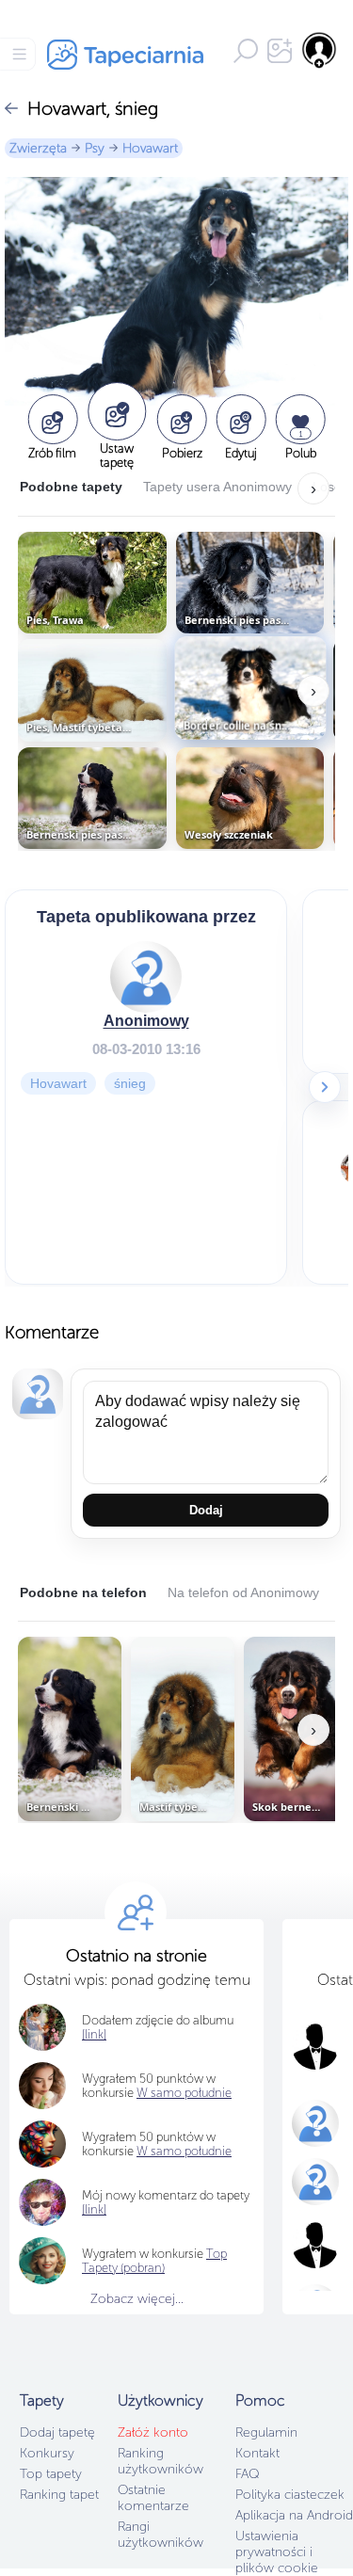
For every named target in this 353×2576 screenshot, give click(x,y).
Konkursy (47, 2453)
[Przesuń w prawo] (325, 1087)
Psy (95, 148)
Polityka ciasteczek (290, 2495)
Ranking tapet (59, 2495)
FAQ (247, 2474)
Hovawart (150, 148)
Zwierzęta (38, 148)
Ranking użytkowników (160, 2461)
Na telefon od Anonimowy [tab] (243, 1592)
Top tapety (51, 2474)
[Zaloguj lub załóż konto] (320, 50)
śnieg (130, 1083)
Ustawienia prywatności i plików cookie (277, 2552)
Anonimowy (146, 1021)
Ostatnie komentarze (153, 2498)
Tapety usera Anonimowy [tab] (217, 487)
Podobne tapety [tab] (71, 487)
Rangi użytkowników (160, 2535)
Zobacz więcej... (137, 2299)
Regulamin (266, 2432)
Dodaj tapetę (57, 2432)
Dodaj (206, 1510)
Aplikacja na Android (294, 2515)
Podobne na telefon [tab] (83, 1592)
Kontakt (257, 2453)
